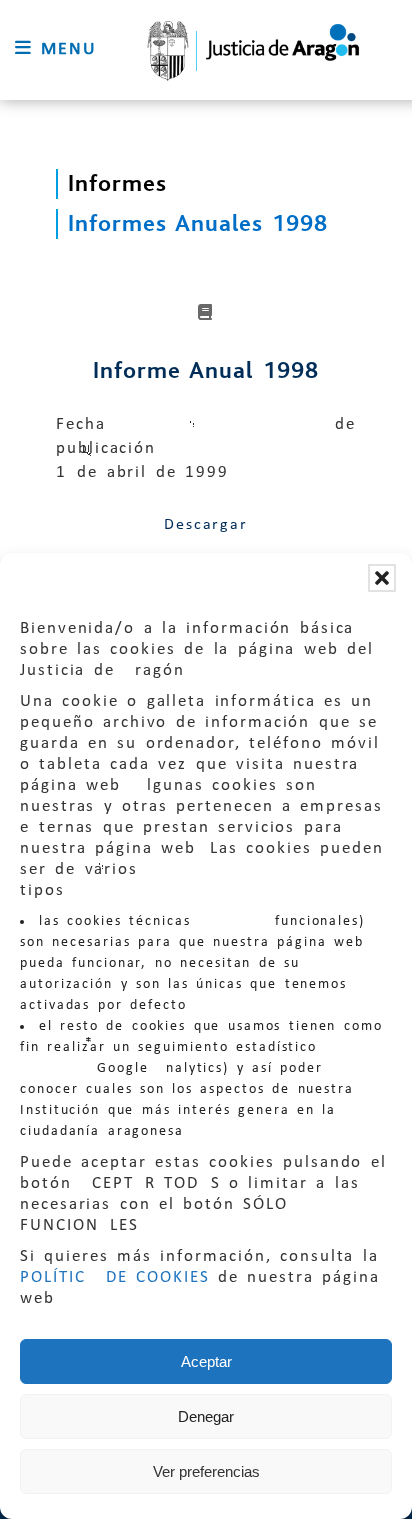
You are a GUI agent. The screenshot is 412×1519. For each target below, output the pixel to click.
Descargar (206, 525)
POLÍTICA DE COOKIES (115, 1277)
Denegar (206, 1416)
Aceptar (206, 1361)
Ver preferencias (206, 1471)
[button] (382, 578)
